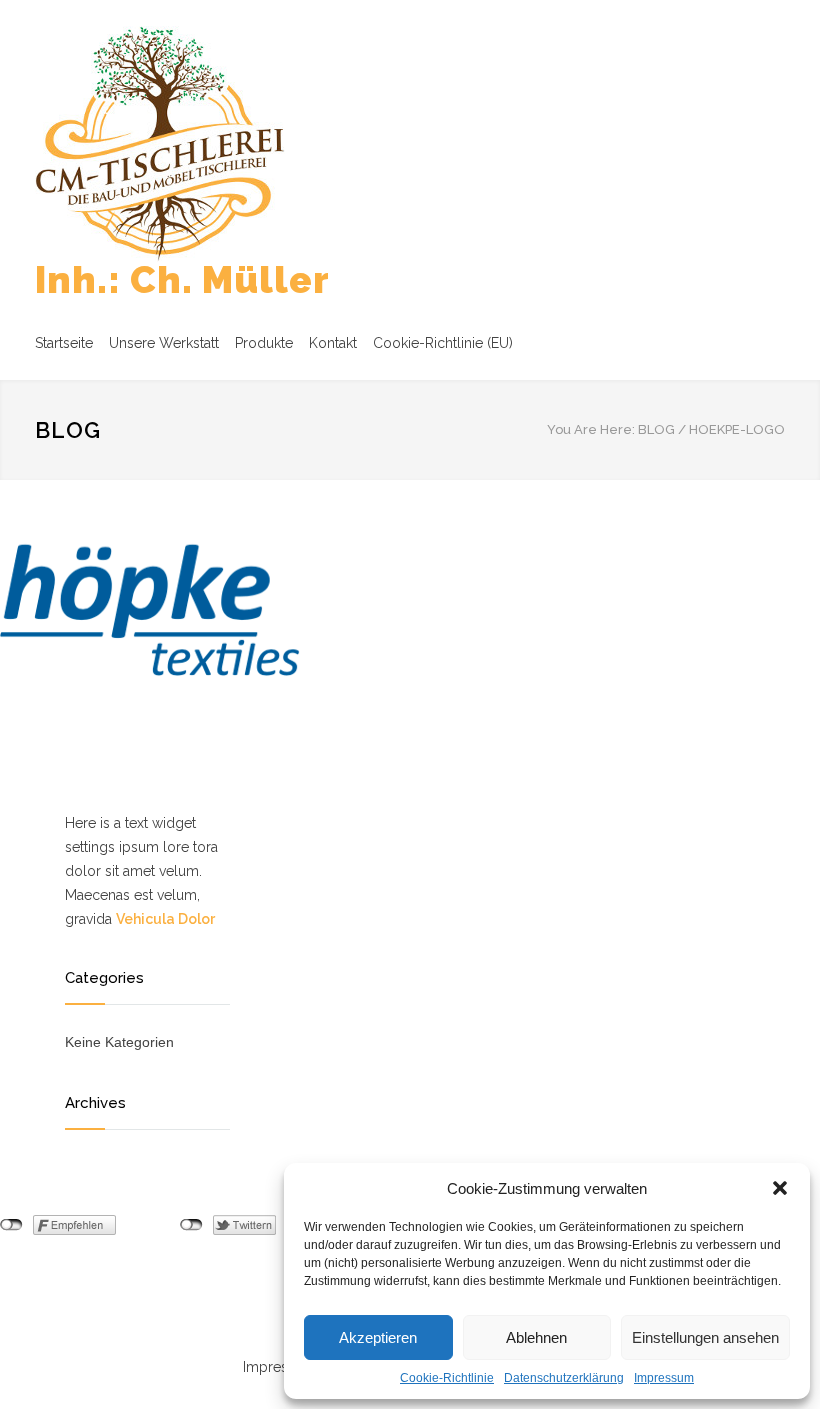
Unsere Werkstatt (164, 343)
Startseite (64, 343)
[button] (780, 1188)
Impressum (664, 1378)
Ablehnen (536, 1337)
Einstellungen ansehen (705, 1337)
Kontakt (333, 343)
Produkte (264, 343)
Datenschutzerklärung (564, 1378)
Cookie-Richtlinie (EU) (443, 343)
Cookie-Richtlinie (447, 1378)
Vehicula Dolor (165, 919)
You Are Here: (591, 429)
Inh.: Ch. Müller (182, 280)
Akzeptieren (378, 1337)
